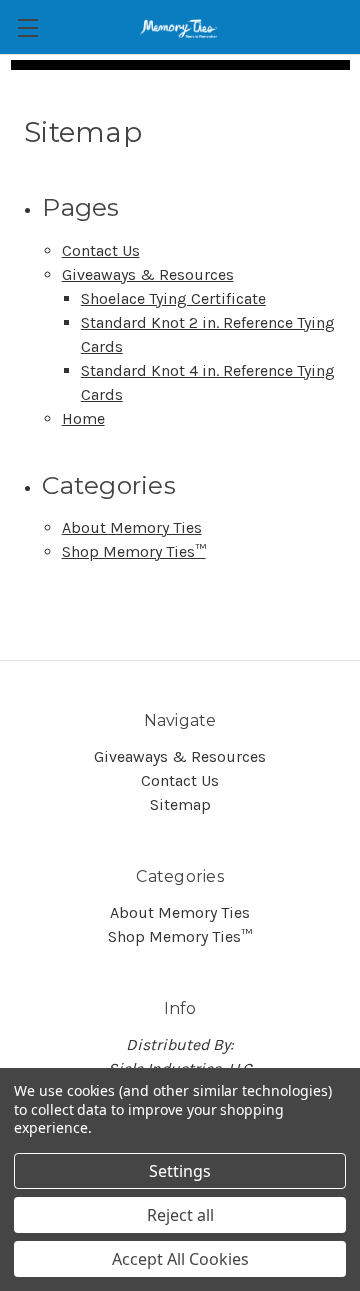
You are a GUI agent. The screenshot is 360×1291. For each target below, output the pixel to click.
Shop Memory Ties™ (134, 551)
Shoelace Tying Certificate (173, 298)
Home (83, 418)
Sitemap (180, 804)
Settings (180, 1171)
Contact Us (101, 250)
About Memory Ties (132, 527)
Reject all (180, 1215)
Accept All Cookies (180, 1259)
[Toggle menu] (27, 27)
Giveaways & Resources (148, 274)
